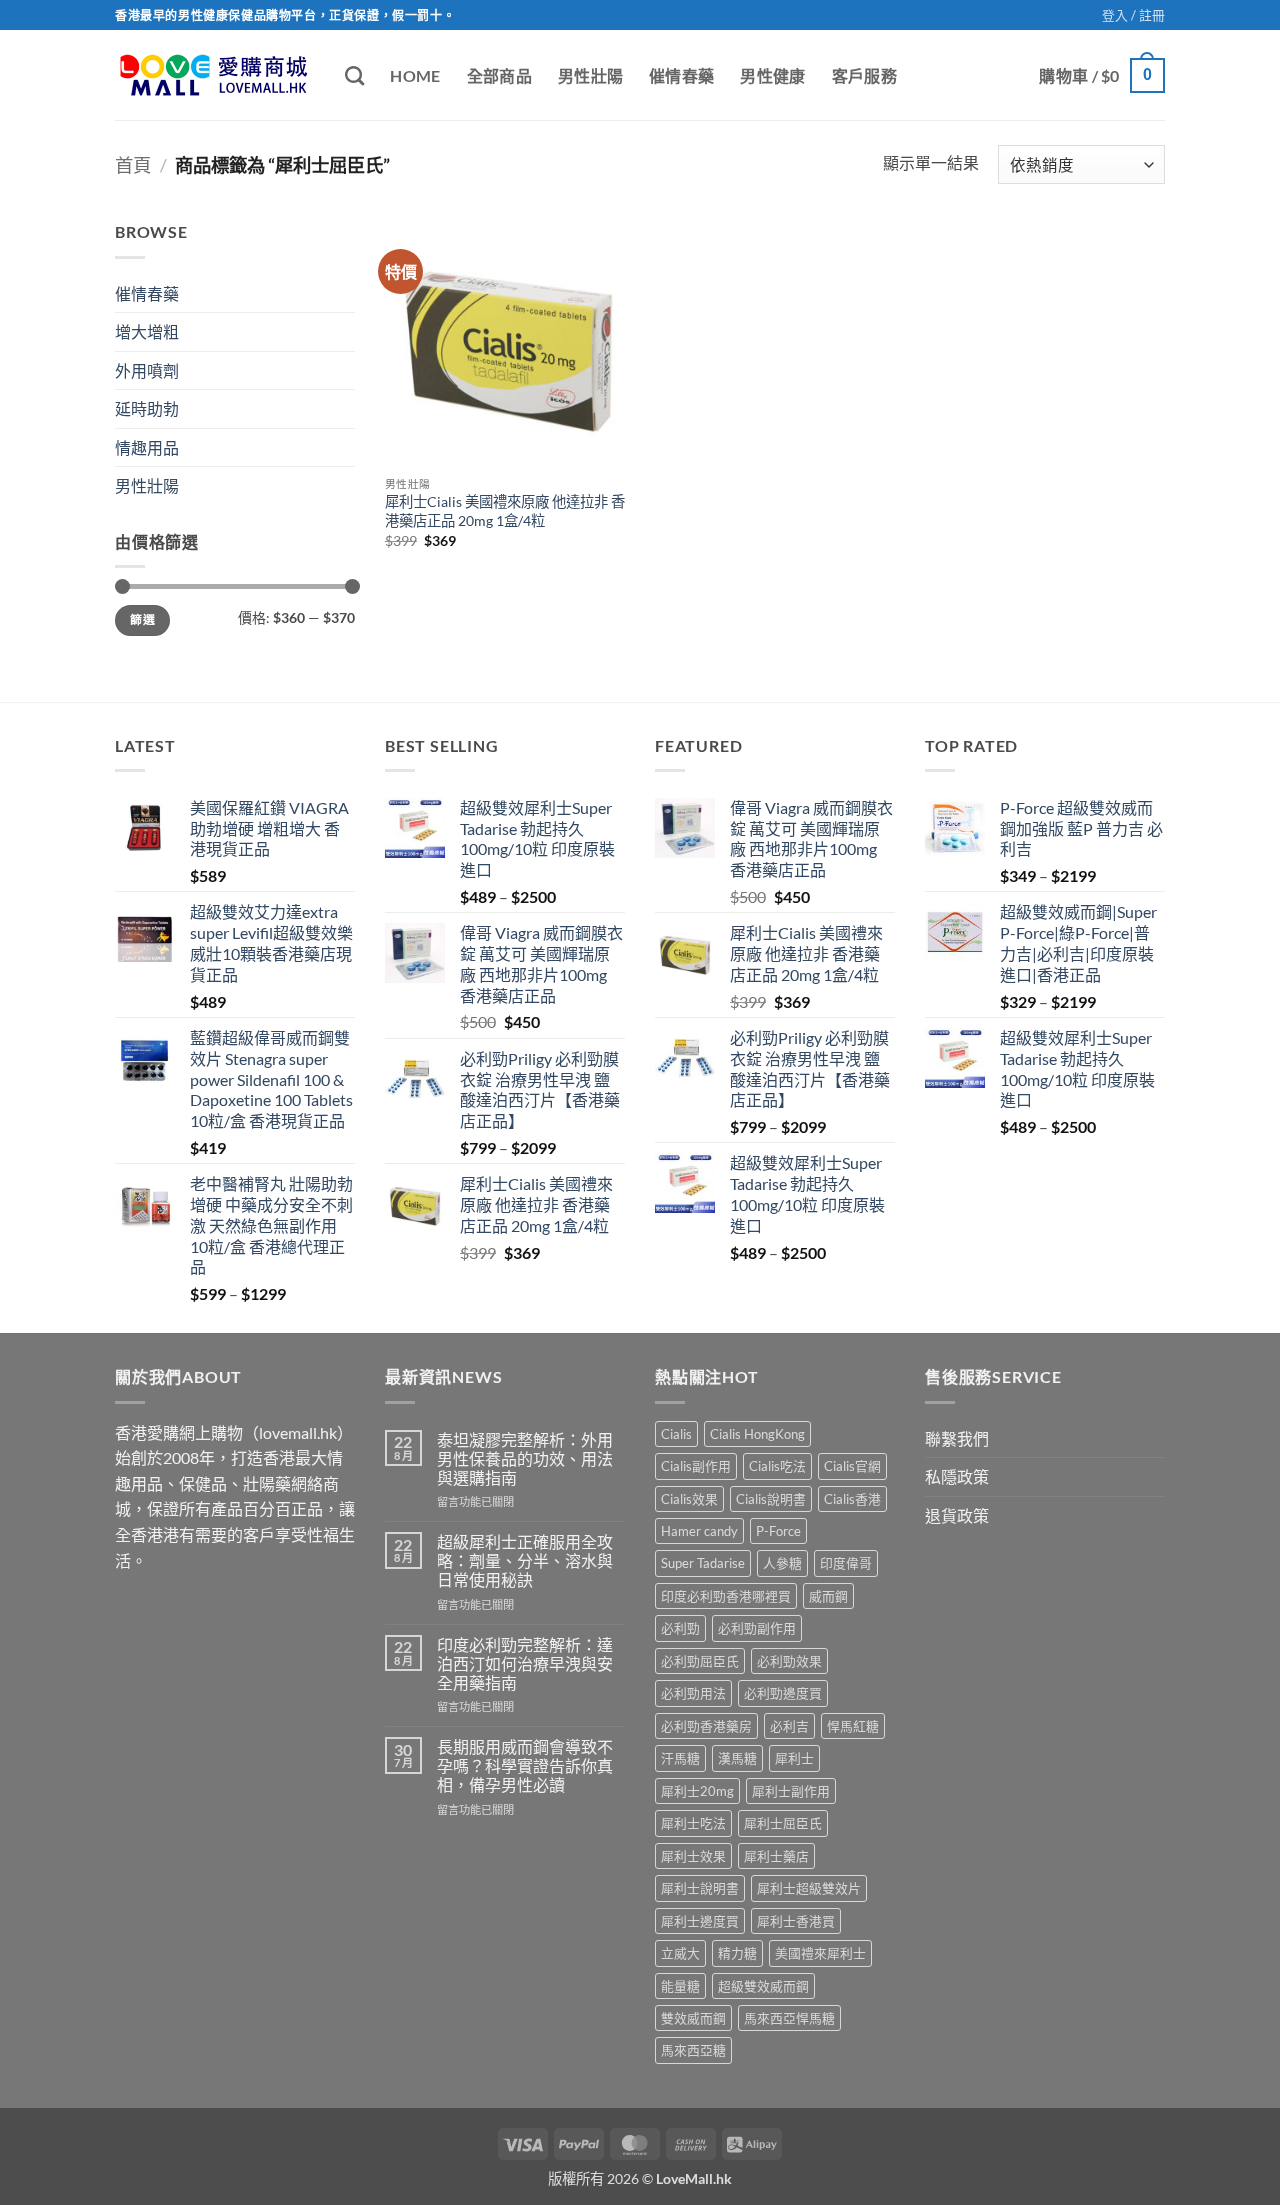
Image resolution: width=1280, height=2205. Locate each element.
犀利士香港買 (796, 1921)
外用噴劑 (147, 370)
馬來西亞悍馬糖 (789, 2018)
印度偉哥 (846, 1563)
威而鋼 (828, 1596)
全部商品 (499, 75)
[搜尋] (354, 75)
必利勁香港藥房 (706, 1726)
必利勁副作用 (757, 1628)
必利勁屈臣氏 (700, 1661)
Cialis (676, 1434)
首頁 (133, 165)
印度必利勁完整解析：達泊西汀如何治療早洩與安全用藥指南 (525, 1663)
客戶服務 (864, 75)
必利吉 (789, 1726)
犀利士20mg (697, 1791)
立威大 (680, 1953)
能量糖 (680, 1986)
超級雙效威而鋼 (763, 1986)
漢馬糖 (737, 1758)
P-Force (778, 1531)
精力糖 (737, 1953)
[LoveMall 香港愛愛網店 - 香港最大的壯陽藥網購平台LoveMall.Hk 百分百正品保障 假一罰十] (215, 75)
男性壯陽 (590, 75)
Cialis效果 (689, 1499)
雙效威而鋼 (693, 2018)
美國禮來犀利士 (820, 1953)
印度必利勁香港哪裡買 (726, 1596)
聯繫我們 (957, 1438)
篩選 (142, 619)
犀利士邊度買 (700, 1921)
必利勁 (680, 1628)
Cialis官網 (852, 1466)
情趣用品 (147, 447)
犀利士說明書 (700, 1888)
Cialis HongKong (757, 1434)
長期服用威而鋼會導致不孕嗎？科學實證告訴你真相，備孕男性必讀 (525, 1765)
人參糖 (782, 1563)
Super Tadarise (703, 1563)
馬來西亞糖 (693, 2050)
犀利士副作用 (791, 1791)
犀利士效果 (693, 1856)
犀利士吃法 (693, 1823)
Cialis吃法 (777, 1466)
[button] (1133, 15)
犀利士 (794, 1758)
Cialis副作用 (696, 1466)
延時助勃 (147, 408)
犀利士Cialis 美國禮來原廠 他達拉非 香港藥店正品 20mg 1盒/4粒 (505, 511)
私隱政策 (957, 1476)
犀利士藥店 (776, 1856)
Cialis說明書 (771, 1499)
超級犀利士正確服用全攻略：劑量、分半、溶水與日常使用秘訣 (525, 1560)
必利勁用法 (693, 1693)
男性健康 (772, 75)
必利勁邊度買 (783, 1693)
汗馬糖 (680, 1758)
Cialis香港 (852, 1499)
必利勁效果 (789, 1661)
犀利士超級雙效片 (809, 1888)
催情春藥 (681, 75)
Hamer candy (699, 1531)
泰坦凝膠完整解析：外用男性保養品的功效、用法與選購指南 (525, 1458)
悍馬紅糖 (853, 1726)
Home (415, 75)
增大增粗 (147, 331)
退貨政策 (957, 1515)
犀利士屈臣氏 (783, 1823)
